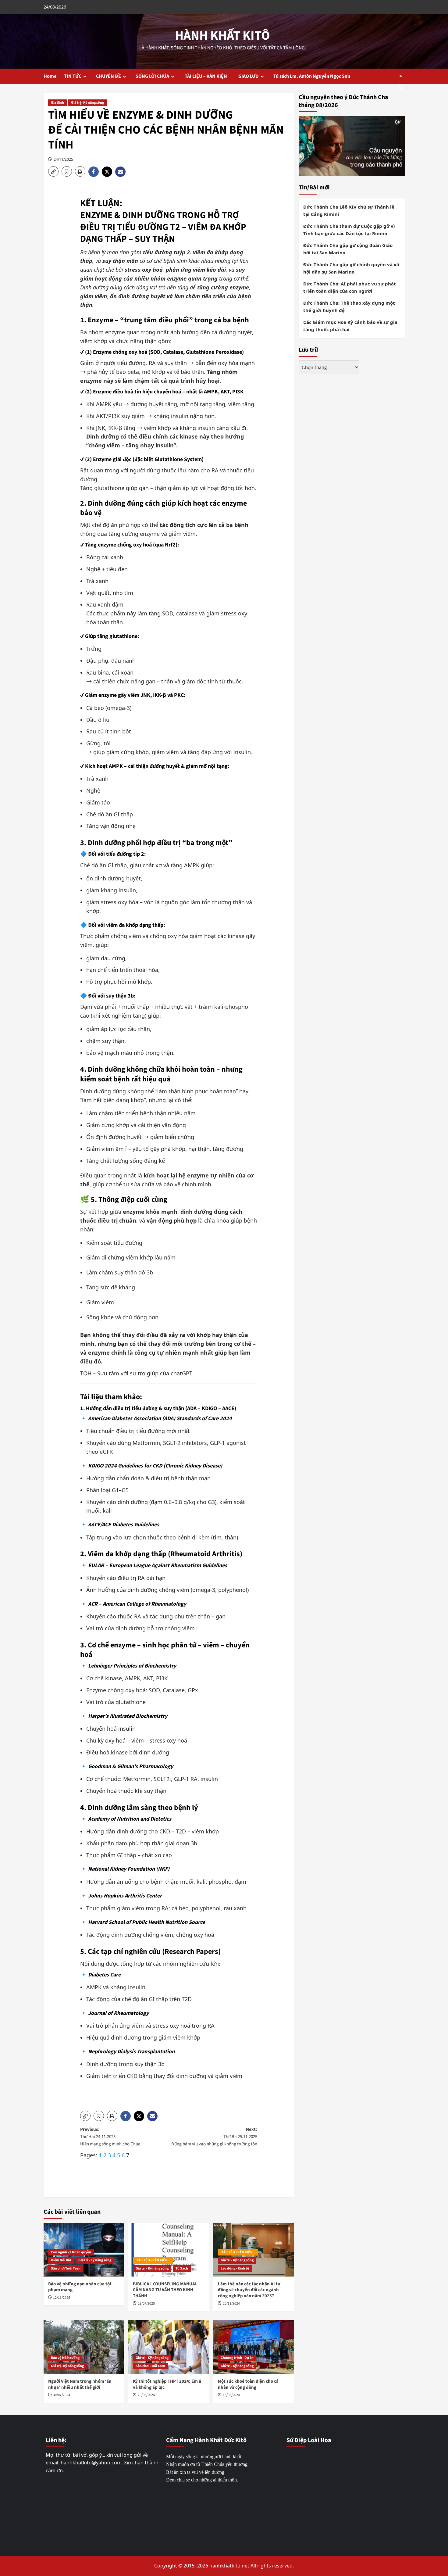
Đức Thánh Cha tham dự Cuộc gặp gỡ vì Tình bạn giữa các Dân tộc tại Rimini (349, 230)
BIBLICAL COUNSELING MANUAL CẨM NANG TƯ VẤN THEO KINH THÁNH (165, 2290)
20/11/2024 (231, 2304)
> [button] (401, 76)
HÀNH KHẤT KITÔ (222, 36)
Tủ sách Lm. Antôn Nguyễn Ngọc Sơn (312, 76)
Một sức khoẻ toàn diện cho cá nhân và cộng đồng (248, 2384)
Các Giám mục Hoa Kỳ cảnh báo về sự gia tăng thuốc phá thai (350, 326)
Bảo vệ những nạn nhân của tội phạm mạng (80, 2287)
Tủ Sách (182, 2268)
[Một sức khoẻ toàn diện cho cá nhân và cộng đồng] (254, 2347)
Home (50, 76)
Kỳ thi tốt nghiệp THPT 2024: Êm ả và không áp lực (167, 2384)
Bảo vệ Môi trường (65, 2358)
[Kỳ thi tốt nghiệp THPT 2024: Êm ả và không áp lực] (169, 2347)
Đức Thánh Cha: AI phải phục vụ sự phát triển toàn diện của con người (350, 287)
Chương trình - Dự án (237, 2358)
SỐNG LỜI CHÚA (152, 76)
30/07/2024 (62, 2395)
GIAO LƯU (249, 76)
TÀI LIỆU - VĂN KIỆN (153, 2260)
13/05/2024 (231, 2395)
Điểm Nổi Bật (61, 2260)
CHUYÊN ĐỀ (108, 76)
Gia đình (57, 103)
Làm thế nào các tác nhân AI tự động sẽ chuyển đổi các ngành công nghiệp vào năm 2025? (249, 2290)
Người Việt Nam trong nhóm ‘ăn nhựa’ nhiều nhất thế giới (80, 2384)
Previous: (110, 2137)
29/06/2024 (146, 2395)
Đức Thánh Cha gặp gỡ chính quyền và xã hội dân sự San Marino (351, 268)
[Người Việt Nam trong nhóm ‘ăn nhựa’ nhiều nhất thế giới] (84, 2347)
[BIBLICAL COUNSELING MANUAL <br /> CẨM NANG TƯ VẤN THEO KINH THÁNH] (169, 2250)
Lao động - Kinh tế (235, 2268)
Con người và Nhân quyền (71, 2252)
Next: (214, 2137)
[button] (53, 171)
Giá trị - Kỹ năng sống (87, 103)
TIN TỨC (73, 76)
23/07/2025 (146, 2304)
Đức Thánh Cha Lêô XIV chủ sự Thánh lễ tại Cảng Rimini (349, 210)
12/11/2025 (62, 2298)
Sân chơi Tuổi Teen (66, 2268)
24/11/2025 (63, 159)
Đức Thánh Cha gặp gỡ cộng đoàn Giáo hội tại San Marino (348, 249)
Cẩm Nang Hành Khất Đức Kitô (206, 2440)
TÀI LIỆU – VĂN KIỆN (207, 76)
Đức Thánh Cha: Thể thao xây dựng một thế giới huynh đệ (349, 306)
